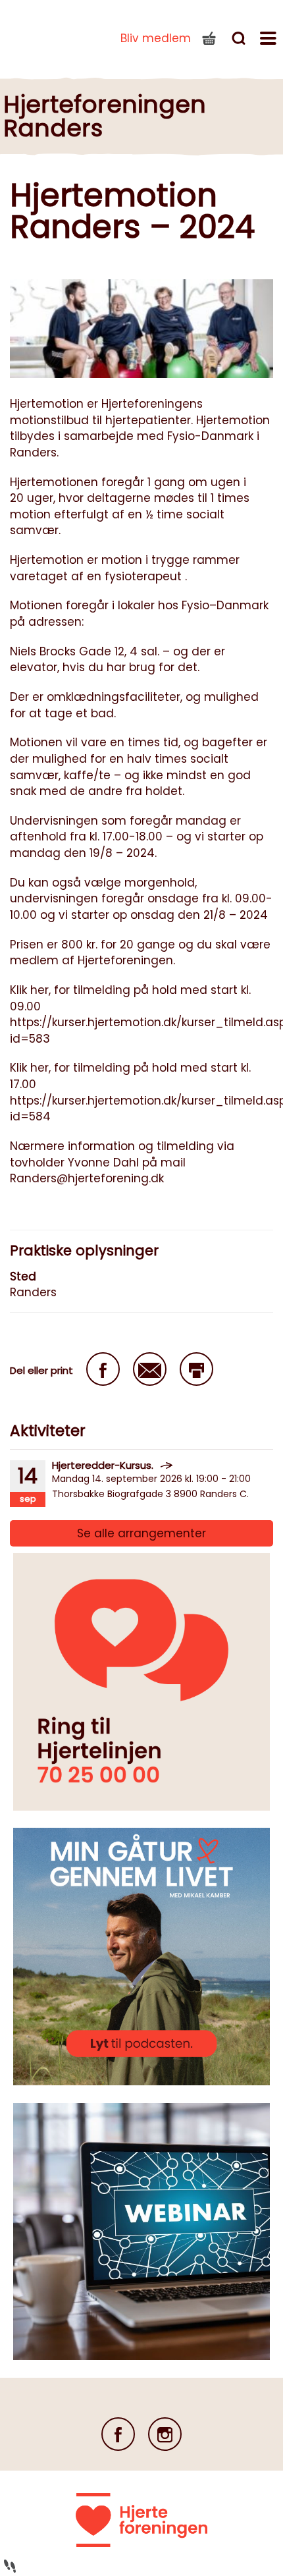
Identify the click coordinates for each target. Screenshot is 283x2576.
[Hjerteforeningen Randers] (46, 36)
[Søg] (240, 40)
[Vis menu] (270, 40)
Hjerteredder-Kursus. (103, 1465)
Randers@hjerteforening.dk (87, 1178)
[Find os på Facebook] (118, 2434)
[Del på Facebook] (103, 1369)
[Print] (196, 1369)
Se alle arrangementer (141, 1533)
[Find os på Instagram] (165, 2434)
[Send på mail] (150, 1369)
